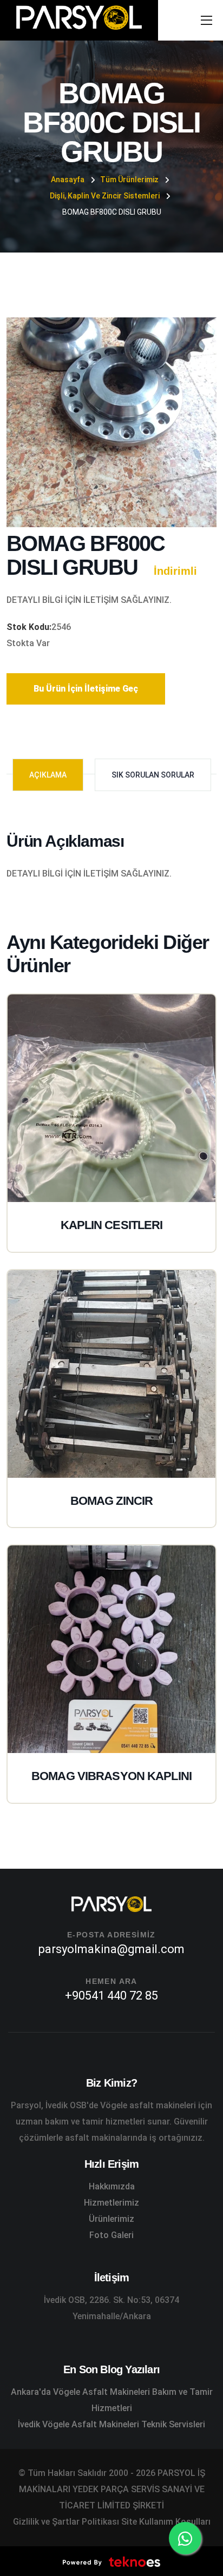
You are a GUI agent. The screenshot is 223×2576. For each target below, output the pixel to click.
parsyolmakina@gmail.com (111, 1949)
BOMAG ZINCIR (111, 1501)
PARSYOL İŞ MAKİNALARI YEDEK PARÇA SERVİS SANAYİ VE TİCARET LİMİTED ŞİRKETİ (112, 2489)
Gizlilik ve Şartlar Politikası (66, 2522)
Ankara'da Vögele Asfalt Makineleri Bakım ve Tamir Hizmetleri (112, 2400)
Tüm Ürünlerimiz (129, 180)
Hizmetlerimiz (111, 2203)
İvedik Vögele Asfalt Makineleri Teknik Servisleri (111, 2424)
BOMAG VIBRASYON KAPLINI (111, 1776)
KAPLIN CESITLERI (112, 1225)
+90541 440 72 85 (111, 1996)
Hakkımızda (112, 2186)
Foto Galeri (111, 2235)
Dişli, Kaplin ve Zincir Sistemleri (105, 196)
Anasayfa (68, 180)
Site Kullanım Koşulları (166, 2522)
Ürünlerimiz (111, 2219)
